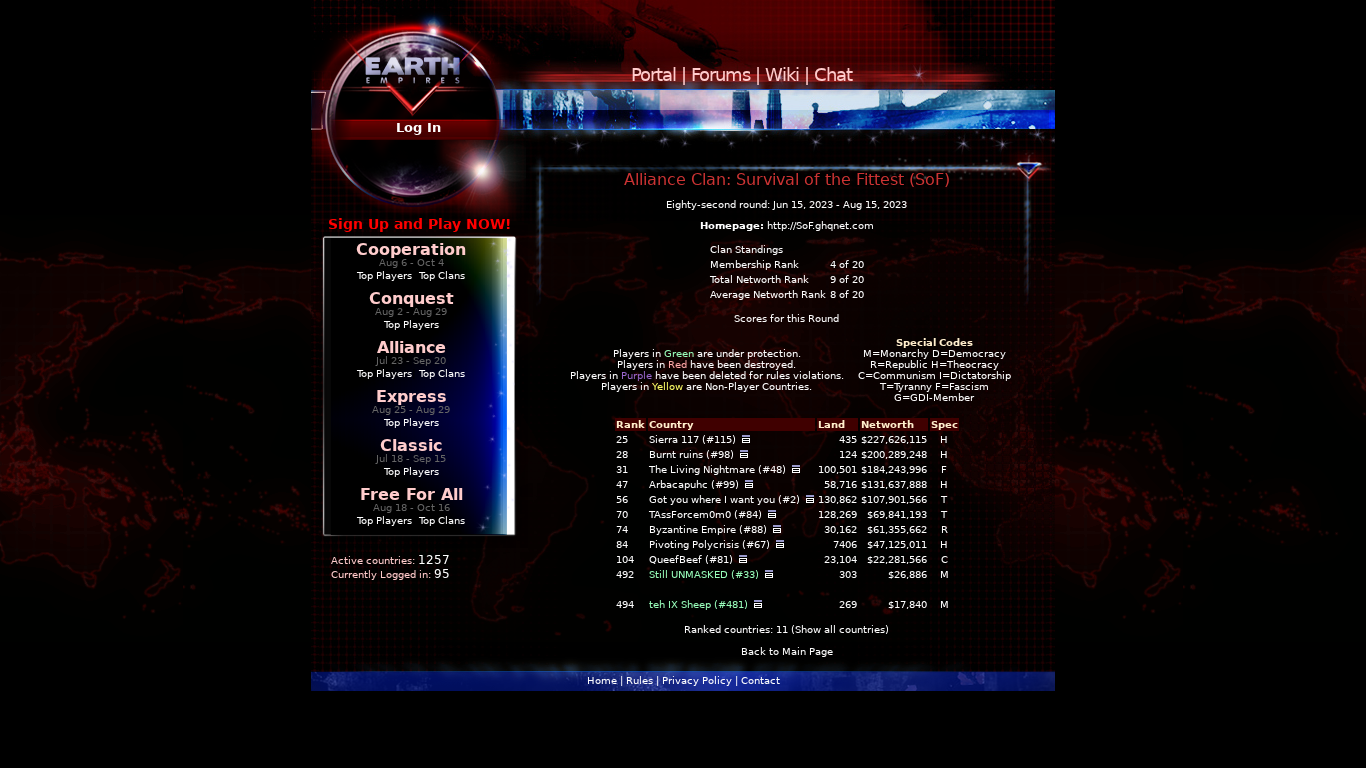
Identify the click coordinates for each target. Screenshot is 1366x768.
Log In (418, 127)
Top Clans (442, 275)
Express (411, 396)
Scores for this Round (786, 318)
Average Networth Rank (768, 294)
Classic (411, 445)
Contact (760, 680)
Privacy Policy (697, 680)
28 (622, 454)
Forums (720, 74)
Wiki (782, 74)
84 (622, 544)
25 (622, 439)
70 (622, 514)
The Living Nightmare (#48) (717, 469)
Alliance (411, 347)
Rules (639, 680)
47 (622, 484)
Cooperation (411, 249)
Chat (833, 74)
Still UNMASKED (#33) (704, 574)
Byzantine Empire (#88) (708, 529)
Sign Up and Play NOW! (419, 224)
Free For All (411, 494)
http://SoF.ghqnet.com (820, 225)
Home (602, 680)
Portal (653, 74)
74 (622, 529)
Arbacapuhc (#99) (694, 484)
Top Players (384, 275)
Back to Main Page (787, 651)
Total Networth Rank (759, 279)
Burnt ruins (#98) (691, 454)
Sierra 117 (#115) (692, 439)
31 (622, 469)
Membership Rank (754, 264)
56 (622, 499)
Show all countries (840, 629)
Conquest (411, 298)
